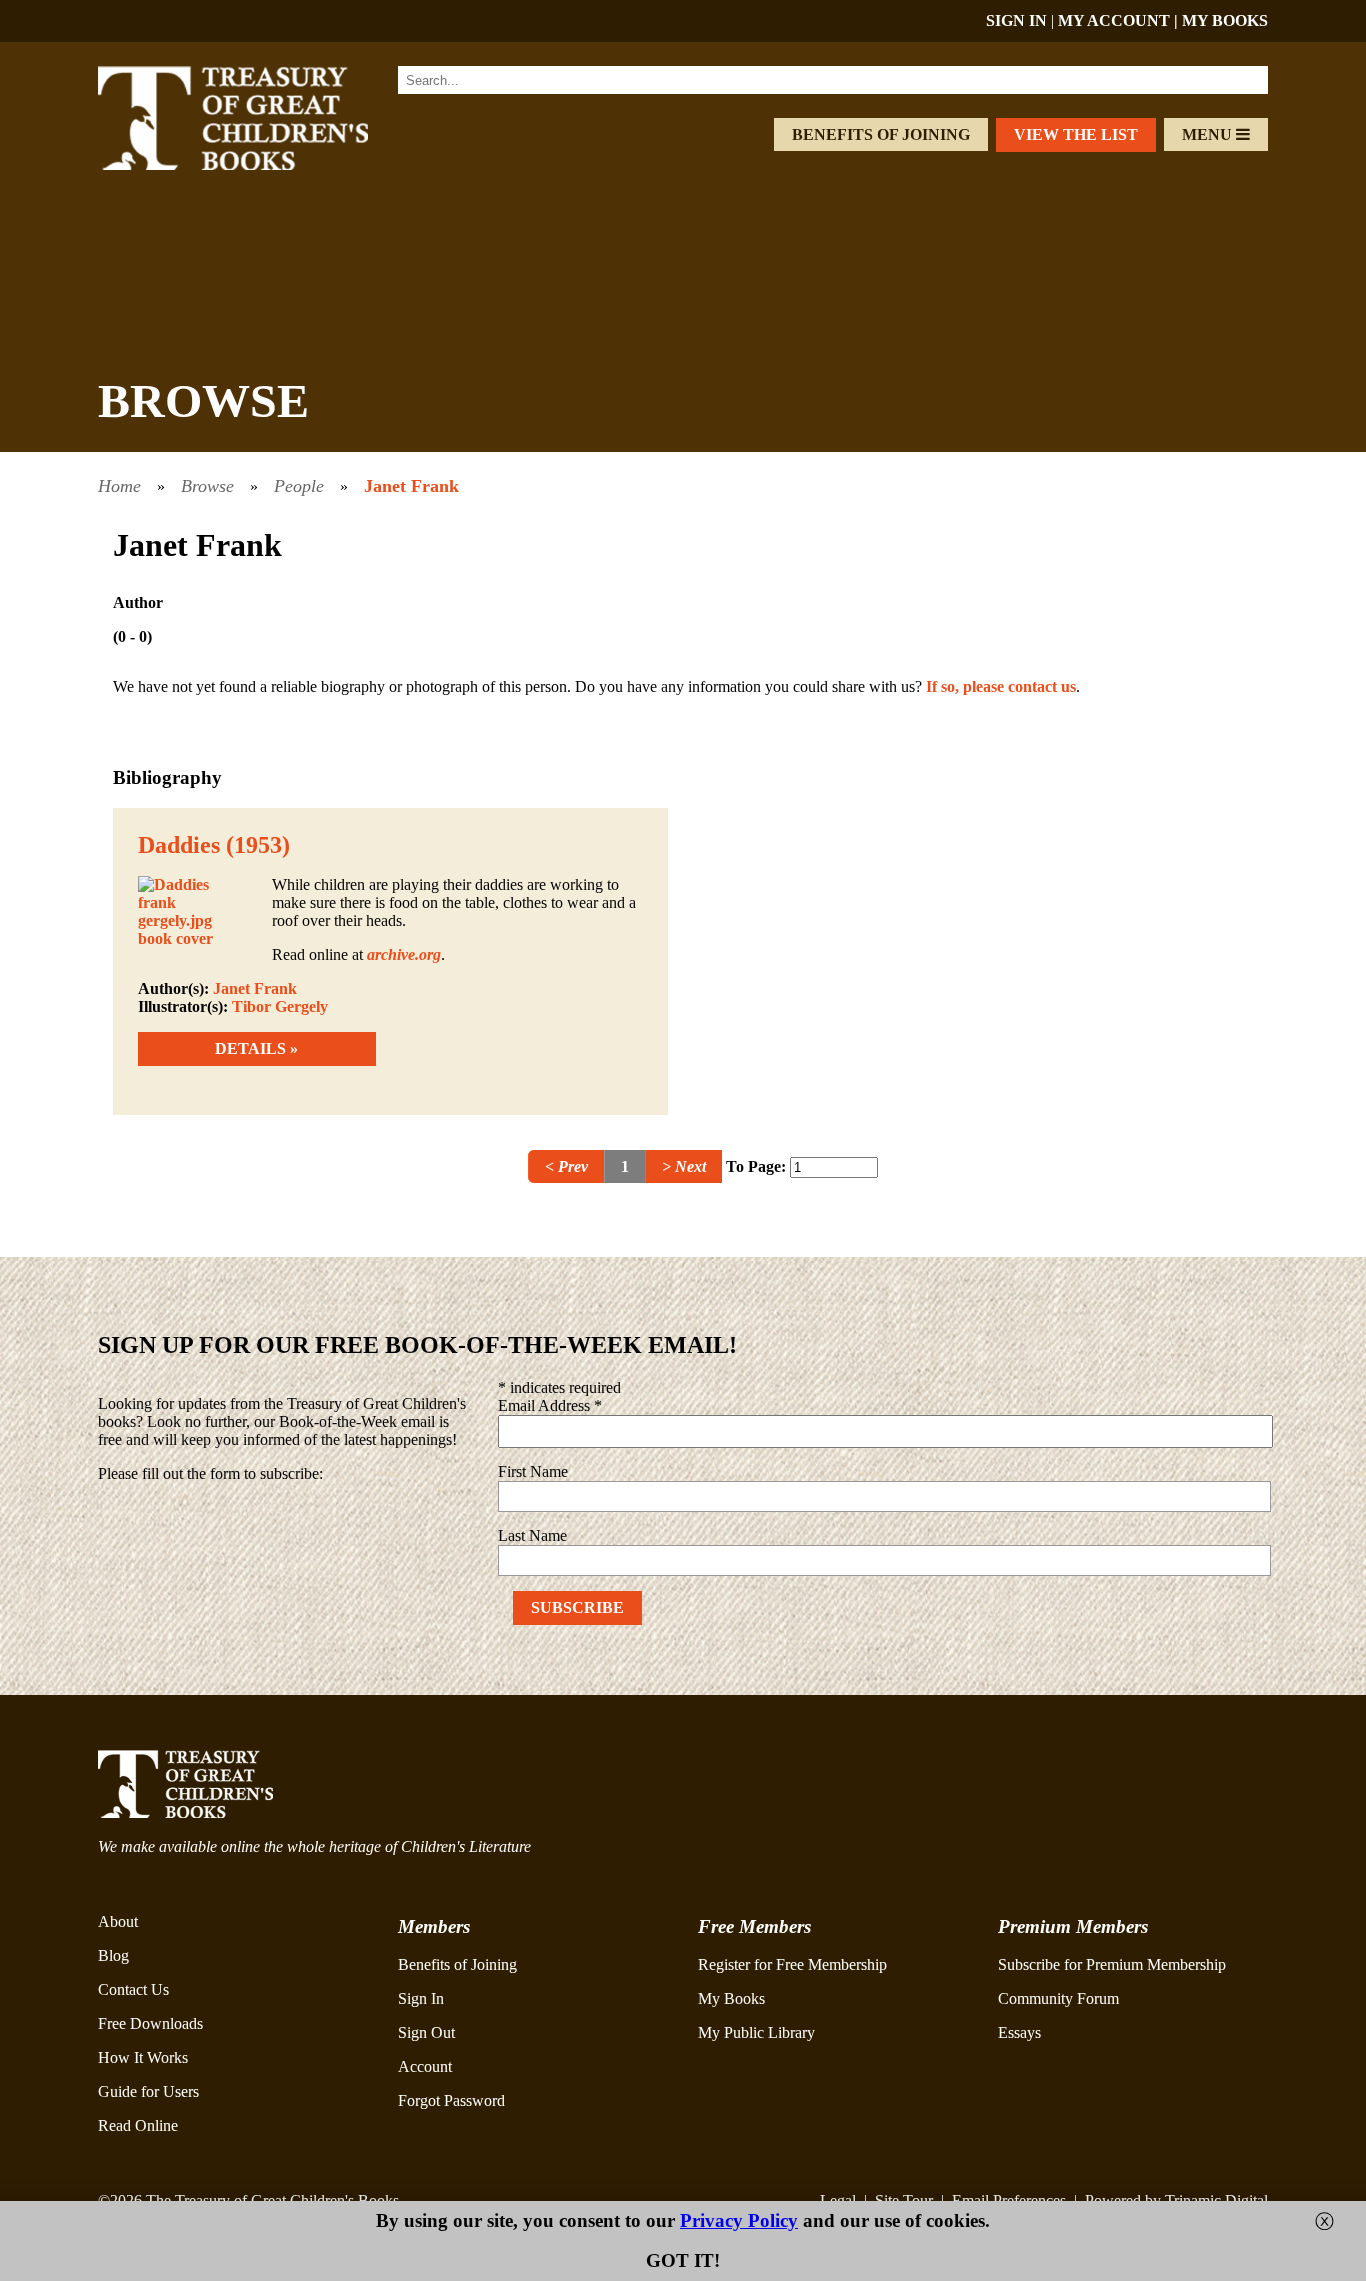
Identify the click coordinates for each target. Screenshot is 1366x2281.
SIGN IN (1016, 20)
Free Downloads (150, 2023)
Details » (256, 1048)
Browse (207, 486)
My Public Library (756, 2032)
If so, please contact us (1001, 686)
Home (119, 486)
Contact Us (133, 1989)
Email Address (550, 1405)
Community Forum (1058, 1998)
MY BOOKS (1225, 20)
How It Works (143, 2057)
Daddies (179, 845)
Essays (1019, 2032)
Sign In (421, 1998)
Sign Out (426, 2032)
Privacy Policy (739, 2220)
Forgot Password (451, 2100)
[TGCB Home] (260, 164)
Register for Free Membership (792, 1964)
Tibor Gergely (280, 1006)
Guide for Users (148, 2091)
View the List (1076, 134)
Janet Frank (411, 486)
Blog (113, 1955)
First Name (533, 1471)
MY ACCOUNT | (1120, 20)
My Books (731, 1998)
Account (425, 2066)
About (118, 1921)
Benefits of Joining (881, 134)
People (299, 486)
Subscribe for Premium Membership (1112, 1964)
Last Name (532, 1535)
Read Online (138, 2125)
